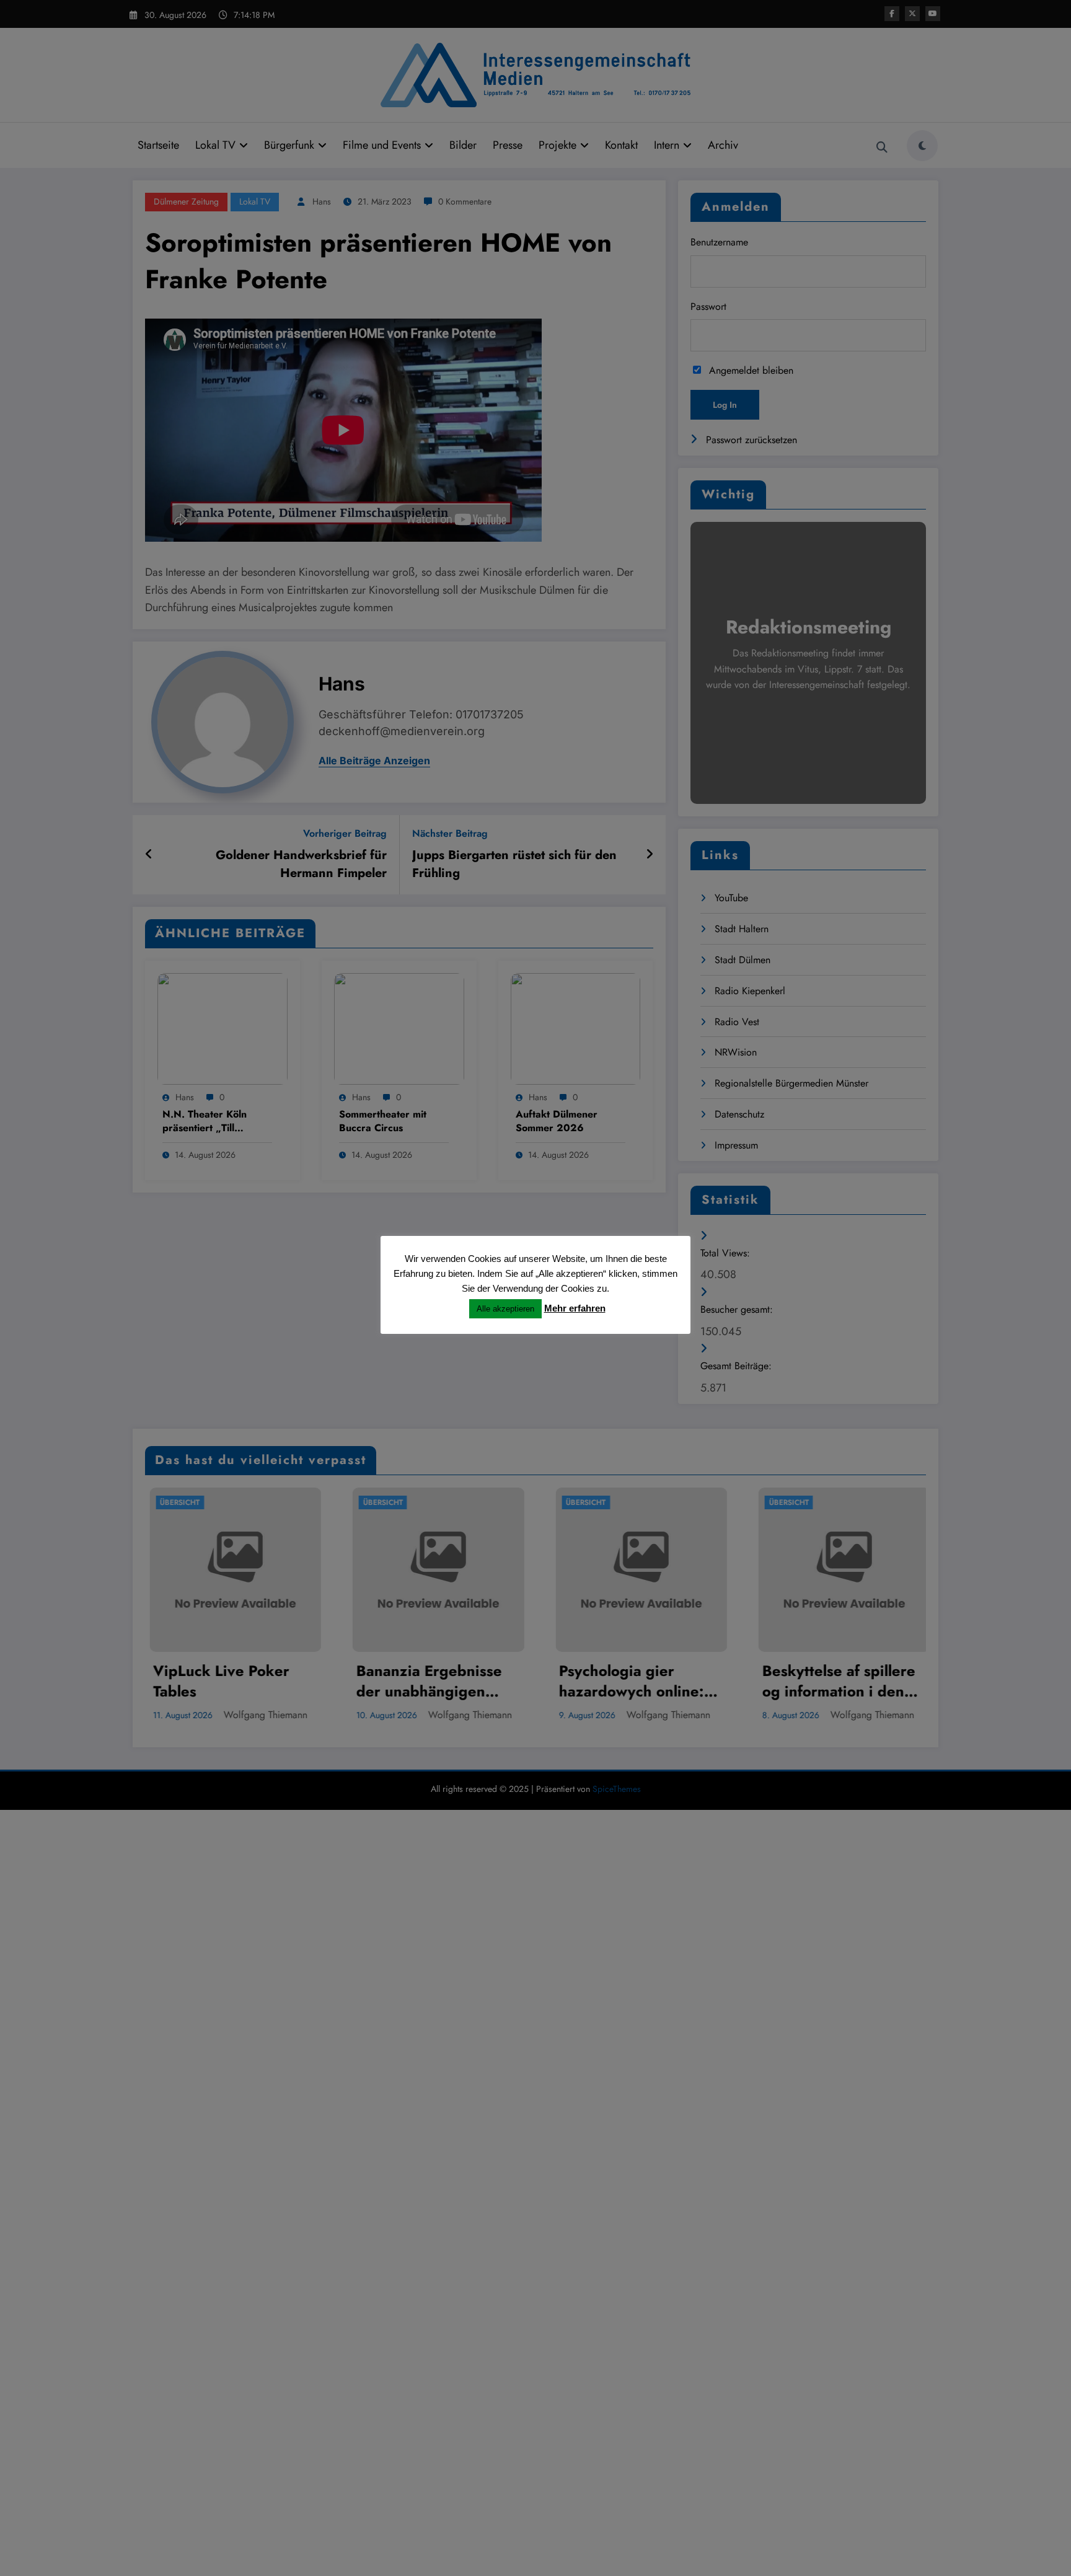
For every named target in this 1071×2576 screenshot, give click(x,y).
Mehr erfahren (575, 1308)
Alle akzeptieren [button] (505, 1309)
